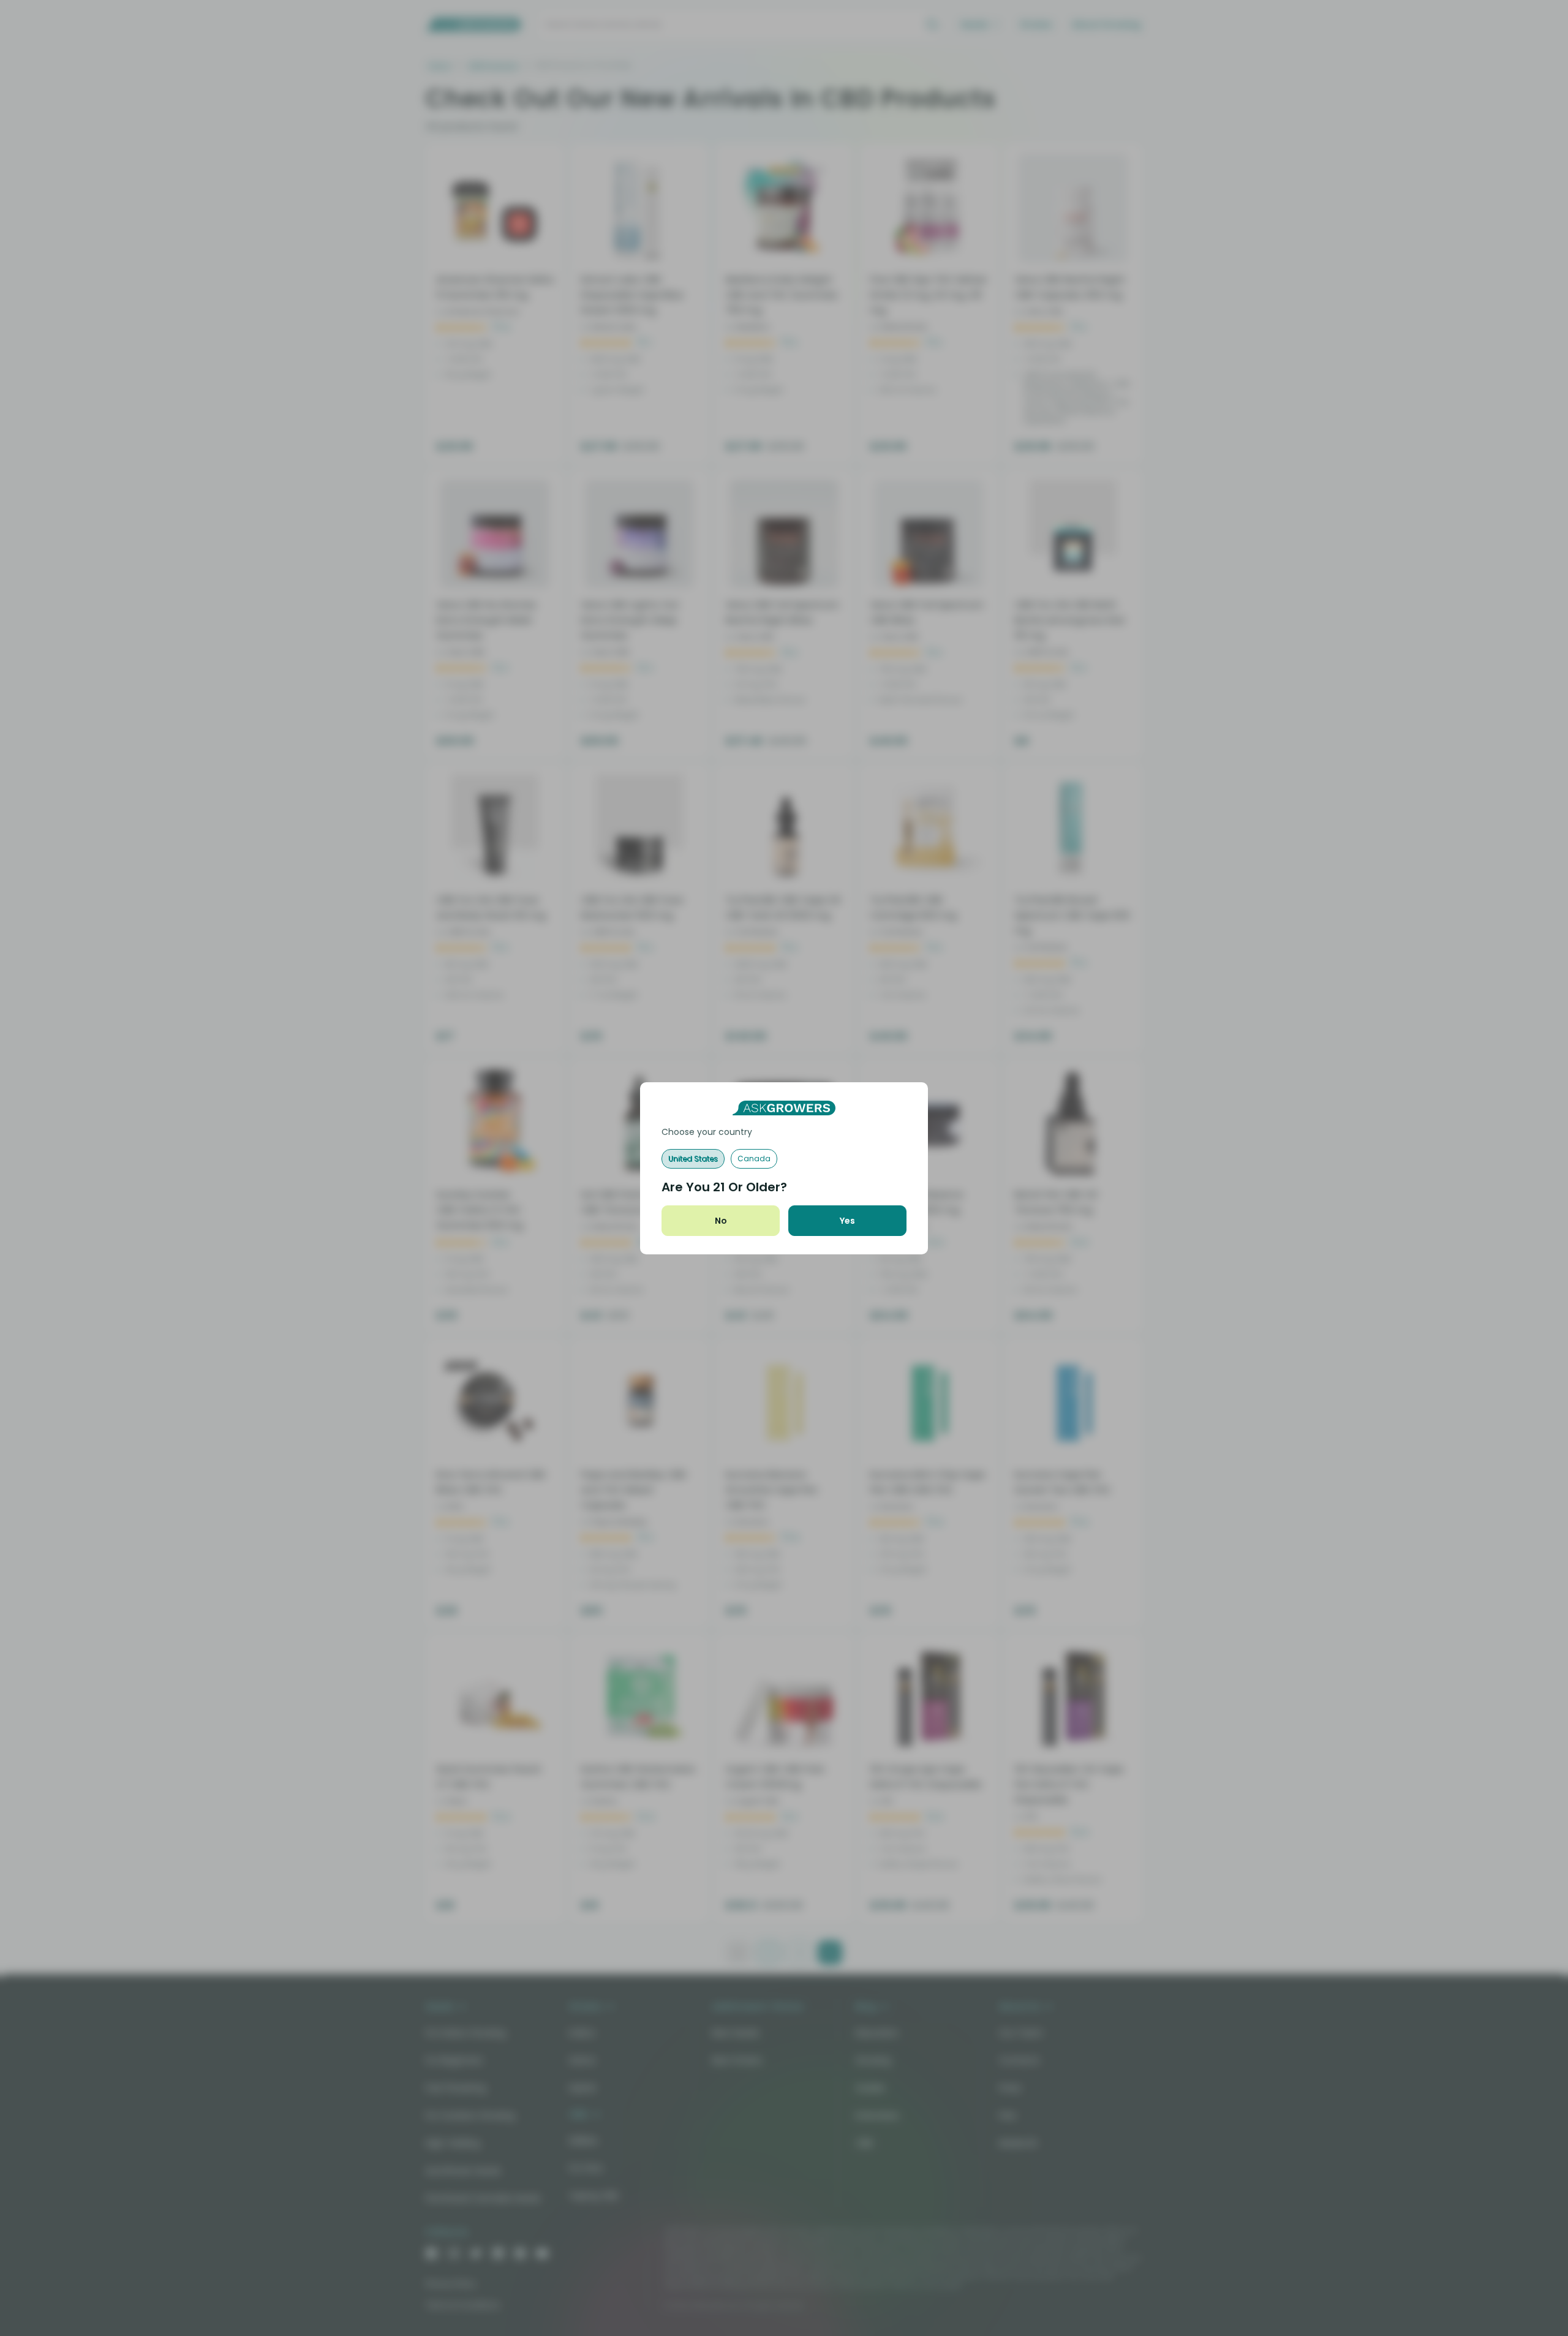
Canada (754, 1159)
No (721, 1221)
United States (693, 1159)
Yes (847, 1221)
